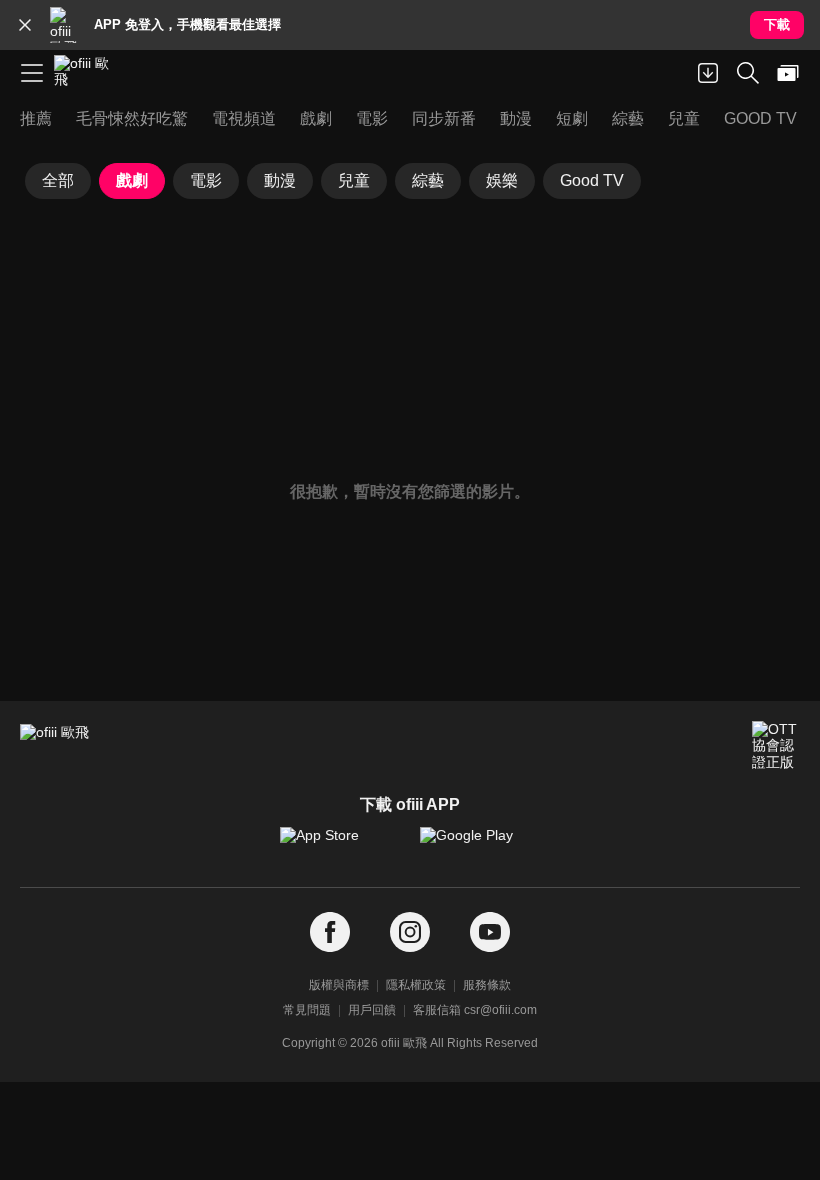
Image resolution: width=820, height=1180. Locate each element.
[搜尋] (748, 73)
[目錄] (32, 73)
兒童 (354, 180)
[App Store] (340, 845)
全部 (58, 180)
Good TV (592, 180)
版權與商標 (339, 985)
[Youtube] (490, 932)
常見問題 (307, 1010)
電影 (206, 180)
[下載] (708, 73)
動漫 (280, 180)
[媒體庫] (788, 73)
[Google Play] (480, 845)
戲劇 (132, 180)
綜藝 (428, 180)
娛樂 (502, 180)
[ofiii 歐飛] (88, 73)
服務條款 (487, 985)
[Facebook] (330, 932)
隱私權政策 (416, 985)
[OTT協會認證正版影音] (776, 745)
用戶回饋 (372, 1010)
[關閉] (25, 25)
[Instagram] (410, 932)
